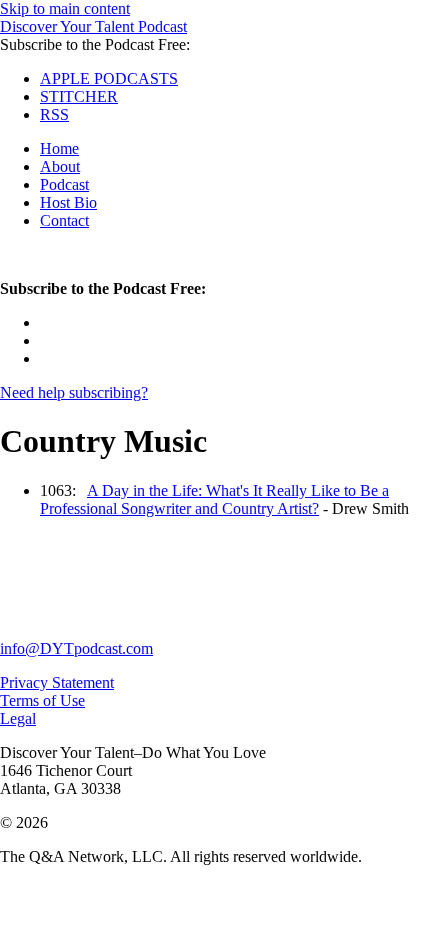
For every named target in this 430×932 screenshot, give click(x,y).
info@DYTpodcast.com (76, 648)
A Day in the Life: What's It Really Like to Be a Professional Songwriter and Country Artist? (214, 499)
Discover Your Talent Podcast (93, 26)
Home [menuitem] (59, 148)
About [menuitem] (60, 166)
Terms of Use (42, 700)
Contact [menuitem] (64, 220)
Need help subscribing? (74, 392)
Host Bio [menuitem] (68, 202)
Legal (18, 718)
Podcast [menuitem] (64, 184)
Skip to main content (65, 8)
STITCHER (79, 96)
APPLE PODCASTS (109, 78)
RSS (54, 114)
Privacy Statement (57, 682)
